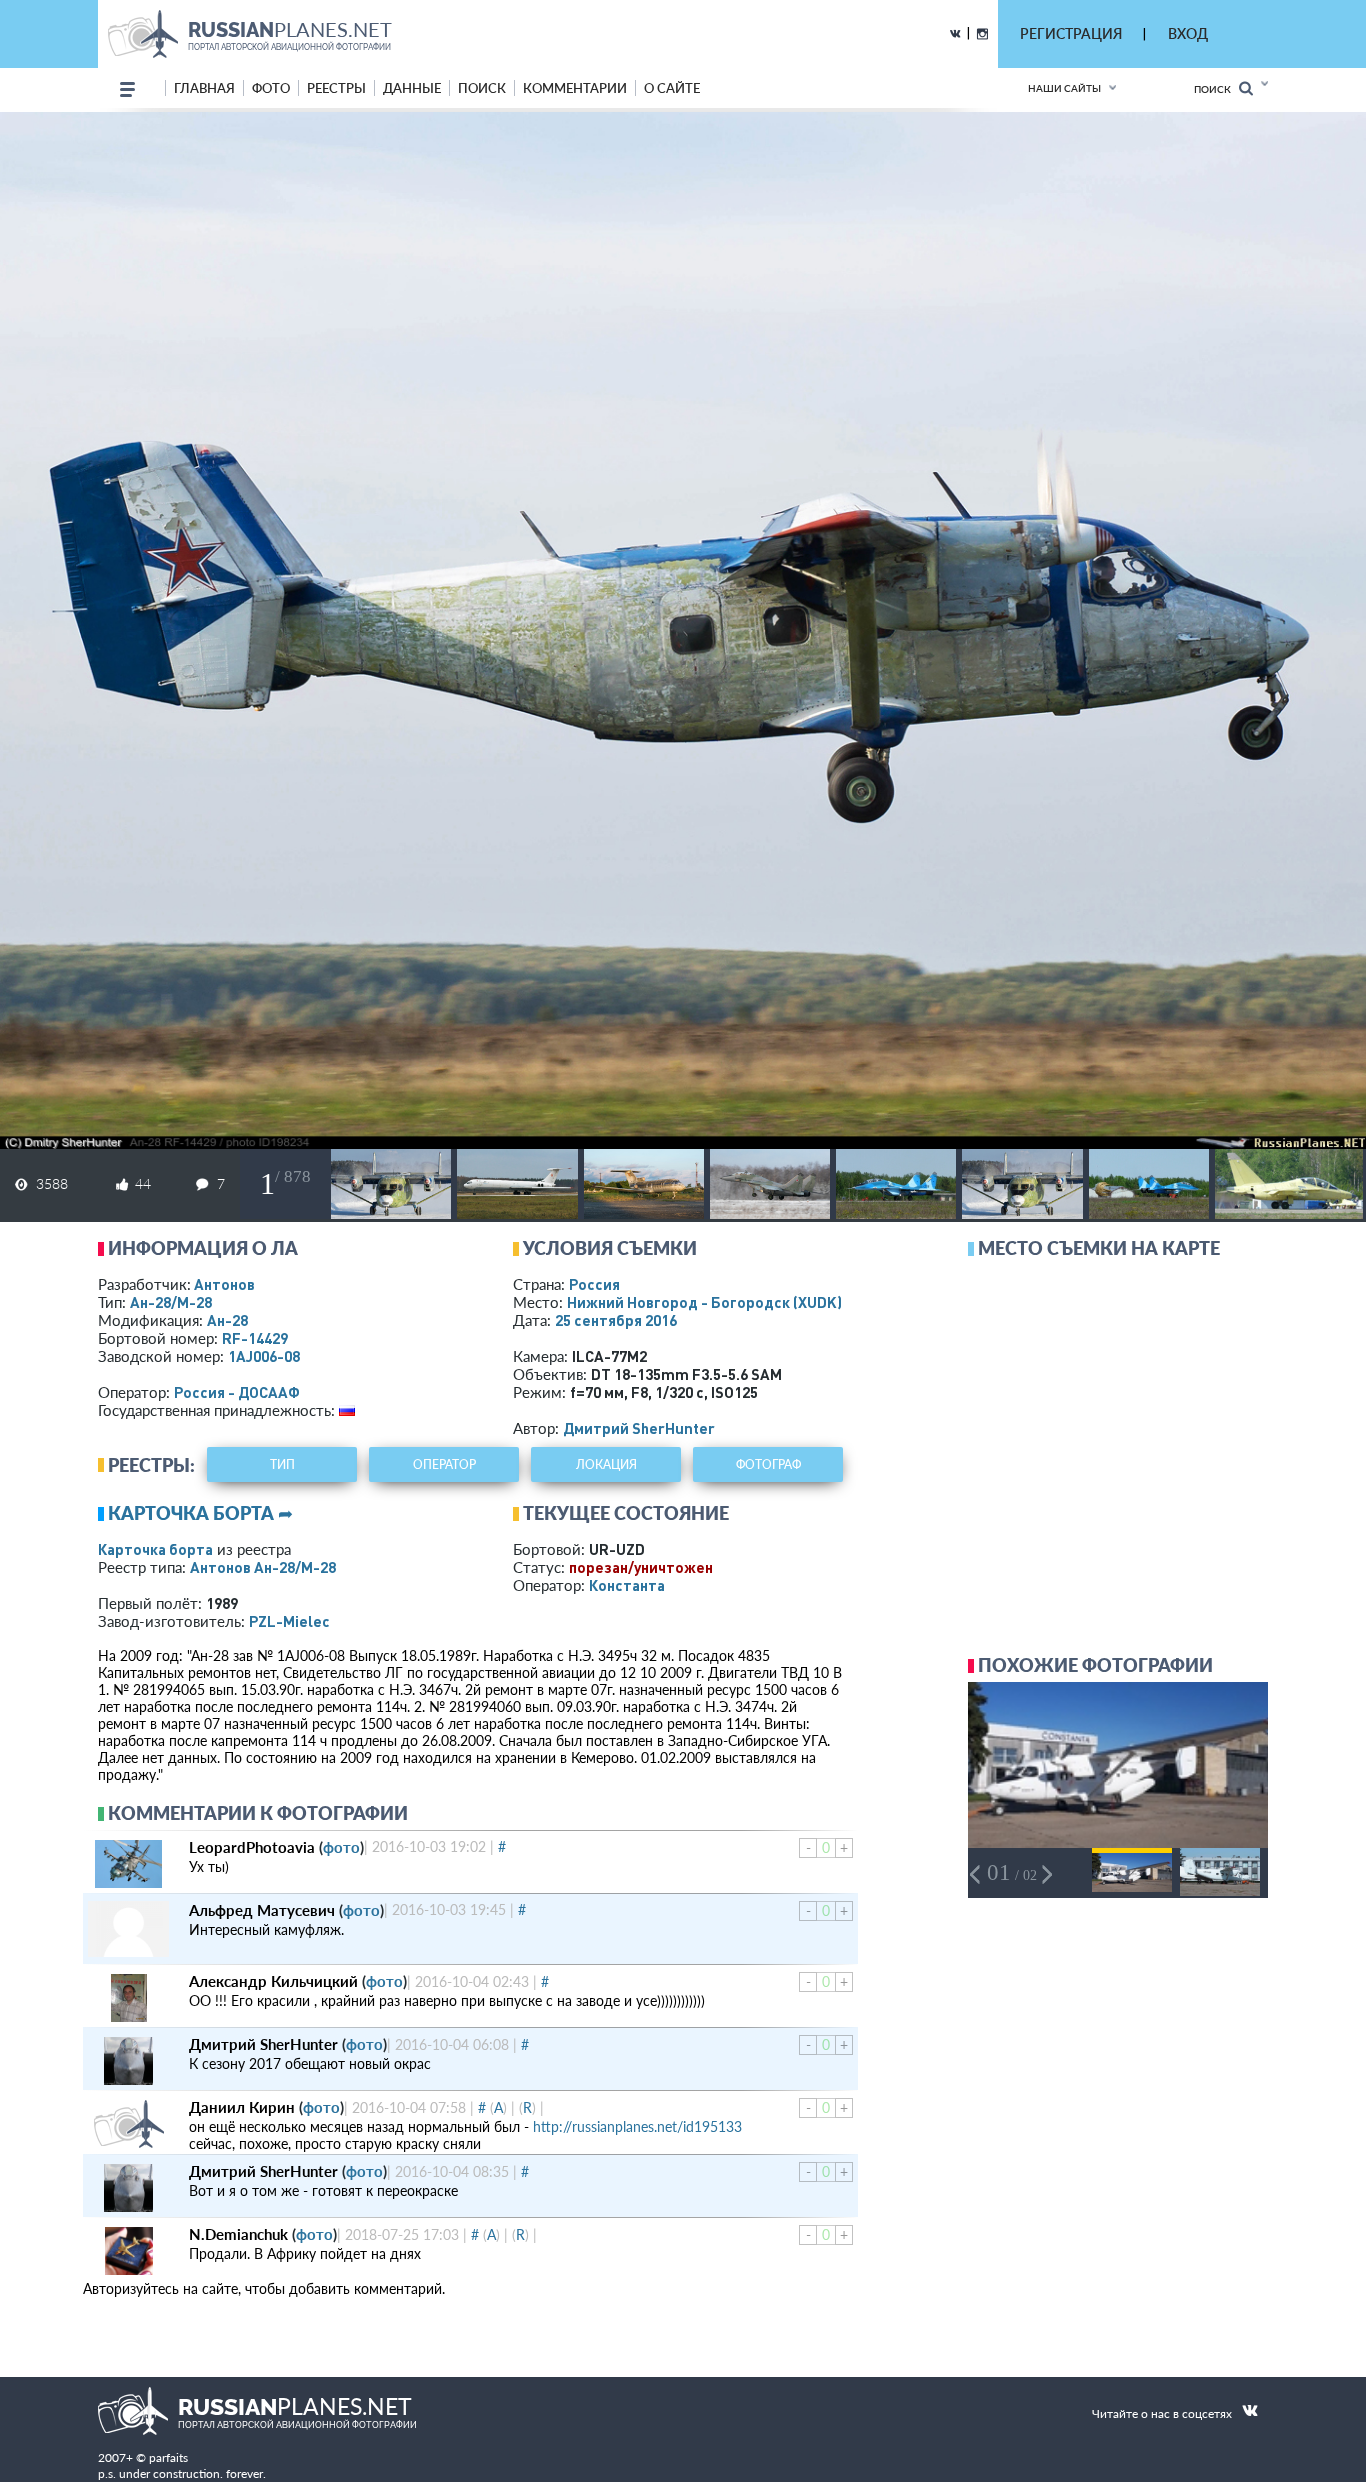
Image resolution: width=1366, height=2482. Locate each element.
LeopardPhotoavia (252, 1847)
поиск (482, 88)
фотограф (768, 1464)
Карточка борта (155, 1549)
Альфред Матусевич (262, 1910)
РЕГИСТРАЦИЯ (1071, 33)
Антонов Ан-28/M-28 (263, 1567)
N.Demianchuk (238, 2234)
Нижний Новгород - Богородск (704, 1302)
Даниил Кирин (242, 2107)
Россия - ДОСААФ (237, 1392)
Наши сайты (1064, 88)
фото (271, 88)
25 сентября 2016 (616, 1320)
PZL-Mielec (289, 1621)
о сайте (672, 88)
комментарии (575, 88)
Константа (627, 1585)
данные (412, 88)
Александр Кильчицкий (273, 1981)
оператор (444, 1464)
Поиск (1216, 89)
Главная (204, 88)
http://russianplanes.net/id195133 (637, 2126)
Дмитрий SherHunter (639, 1428)
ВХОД (1188, 33)
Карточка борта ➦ (200, 1513)
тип (282, 1464)
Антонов (224, 1284)
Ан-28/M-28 (171, 1302)
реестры (336, 88)
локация (606, 1464)
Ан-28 (227, 1320)
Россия (594, 1284)
